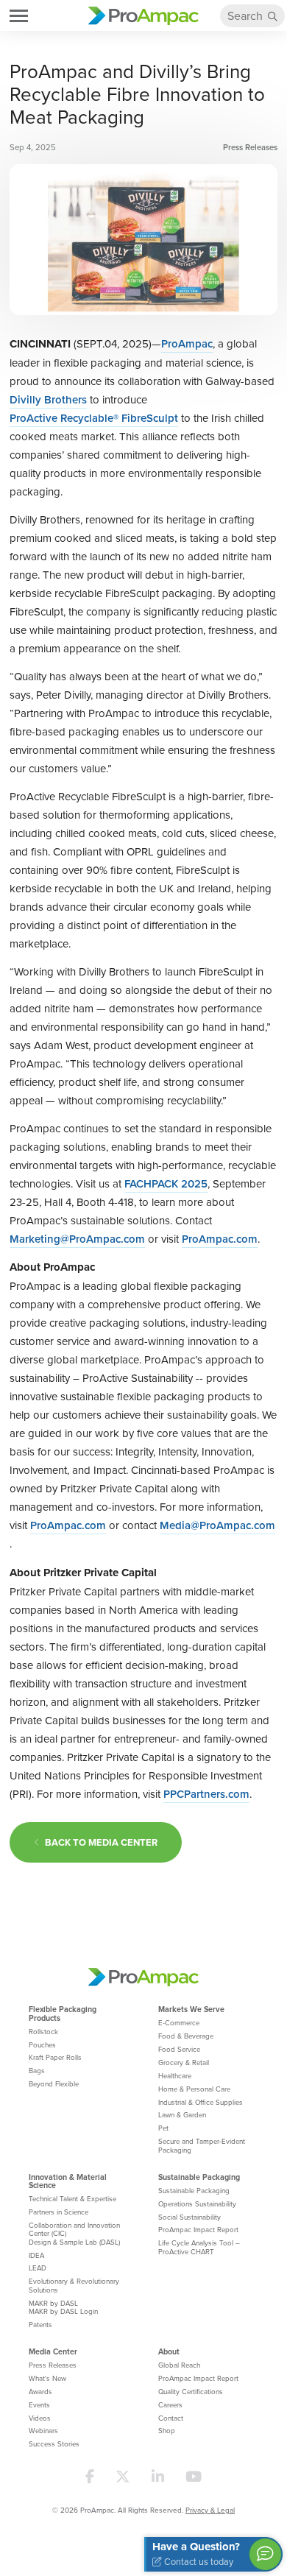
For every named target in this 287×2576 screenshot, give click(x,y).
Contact (171, 2418)
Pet (163, 2128)
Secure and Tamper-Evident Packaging (202, 2145)
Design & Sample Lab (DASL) (74, 2242)
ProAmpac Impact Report (198, 2229)
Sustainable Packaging (199, 2177)
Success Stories (54, 2443)
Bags (37, 2070)
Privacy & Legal (210, 2510)
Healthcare (175, 2075)
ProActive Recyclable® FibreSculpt (94, 418)
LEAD (38, 2268)
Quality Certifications (191, 2391)
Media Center (53, 2351)
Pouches (42, 2044)
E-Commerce (179, 2022)
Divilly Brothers (48, 399)
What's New (47, 2378)
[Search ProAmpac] (273, 16)
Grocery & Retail (184, 2062)
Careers (170, 2404)
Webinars (43, 2430)
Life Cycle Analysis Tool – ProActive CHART (199, 2247)
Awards (40, 2391)
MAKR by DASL (53, 2303)
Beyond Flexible (54, 2083)
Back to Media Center (99, 1842)
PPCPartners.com (206, 1794)
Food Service (179, 2049)
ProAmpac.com (220, 1239)
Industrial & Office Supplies (201, 2102)
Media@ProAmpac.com (217, 1525)
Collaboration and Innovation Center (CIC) (74, 2229)
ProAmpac (187, 343)
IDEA (36, 2255)
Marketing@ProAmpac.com (77, 1239)
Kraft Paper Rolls (55, 2057)
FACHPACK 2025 (166, 1183)
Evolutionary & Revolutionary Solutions (74, 2285)
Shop (167, 2430)
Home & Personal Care (194, 2089)
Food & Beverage (186, 2036)
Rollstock (43, 2031)
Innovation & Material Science (68, 2181)
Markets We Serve (191, 2009)
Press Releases (250, 148)
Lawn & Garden (182, 2114)
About (169, 2351)
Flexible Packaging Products (63, 2013)
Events (39, 2404)
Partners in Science (59, 2212)
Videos (40, 2418)
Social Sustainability (189, 2217)
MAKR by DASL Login (63, 2311)
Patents (40, 2324)
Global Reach (179, 2365)
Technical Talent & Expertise (72, 2198)
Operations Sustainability (197, 2203)
